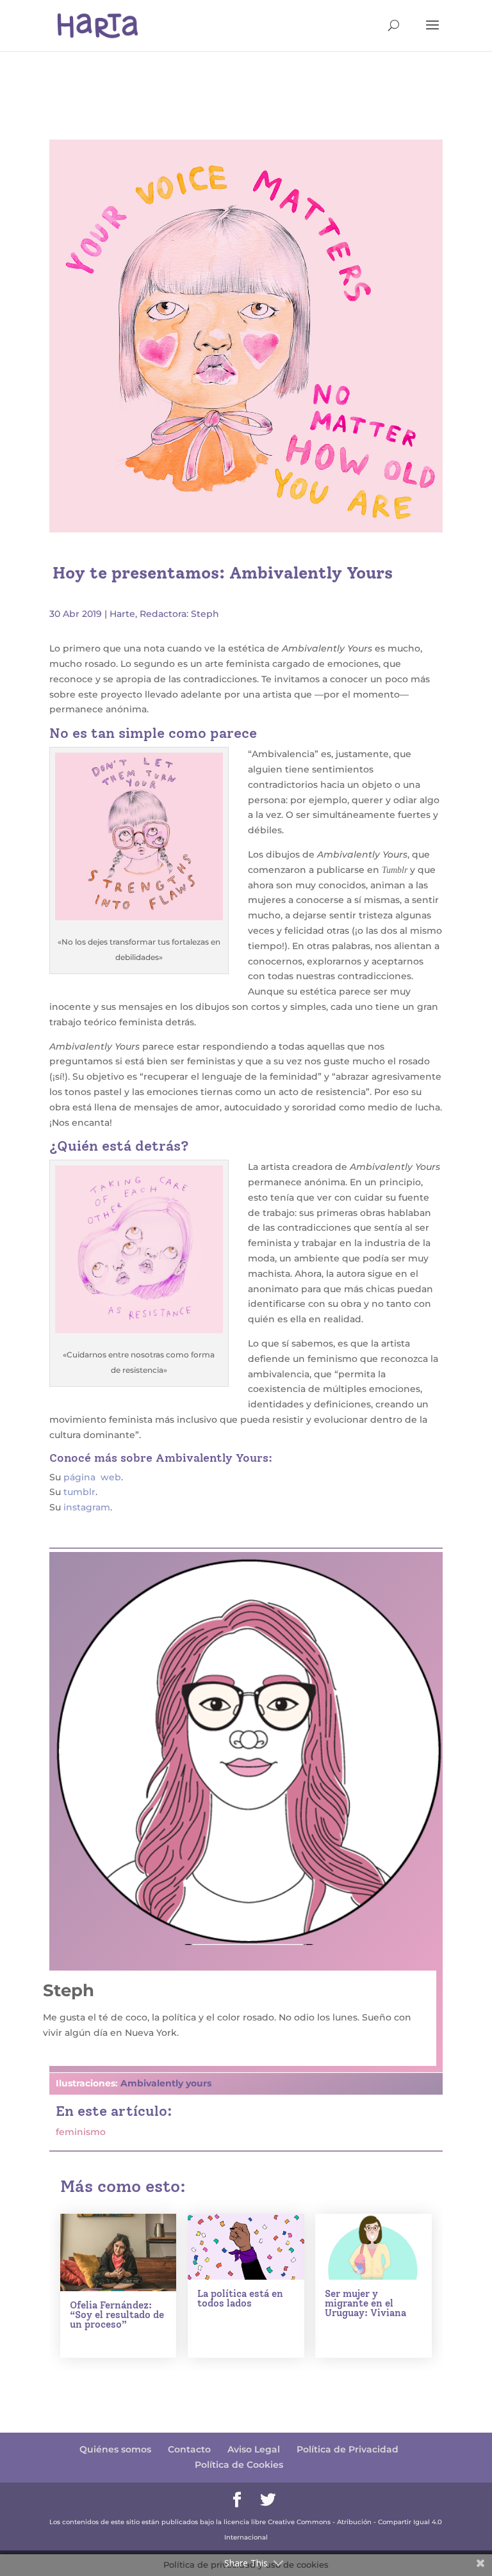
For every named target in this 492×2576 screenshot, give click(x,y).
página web (92, 1477)
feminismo (81, 2132)
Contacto (189, 2449)
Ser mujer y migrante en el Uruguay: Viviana (365, 2303)
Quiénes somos (115, 2449)
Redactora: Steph (179, 614)
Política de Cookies (239, 2465)
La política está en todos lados (240, 2299)
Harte (122, 614)
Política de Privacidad (348, 2449)
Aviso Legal (254, 2449)
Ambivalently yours (166, 2083)
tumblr (79, 1492)
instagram (87, 1507)
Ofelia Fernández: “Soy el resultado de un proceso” (117, 2315)
